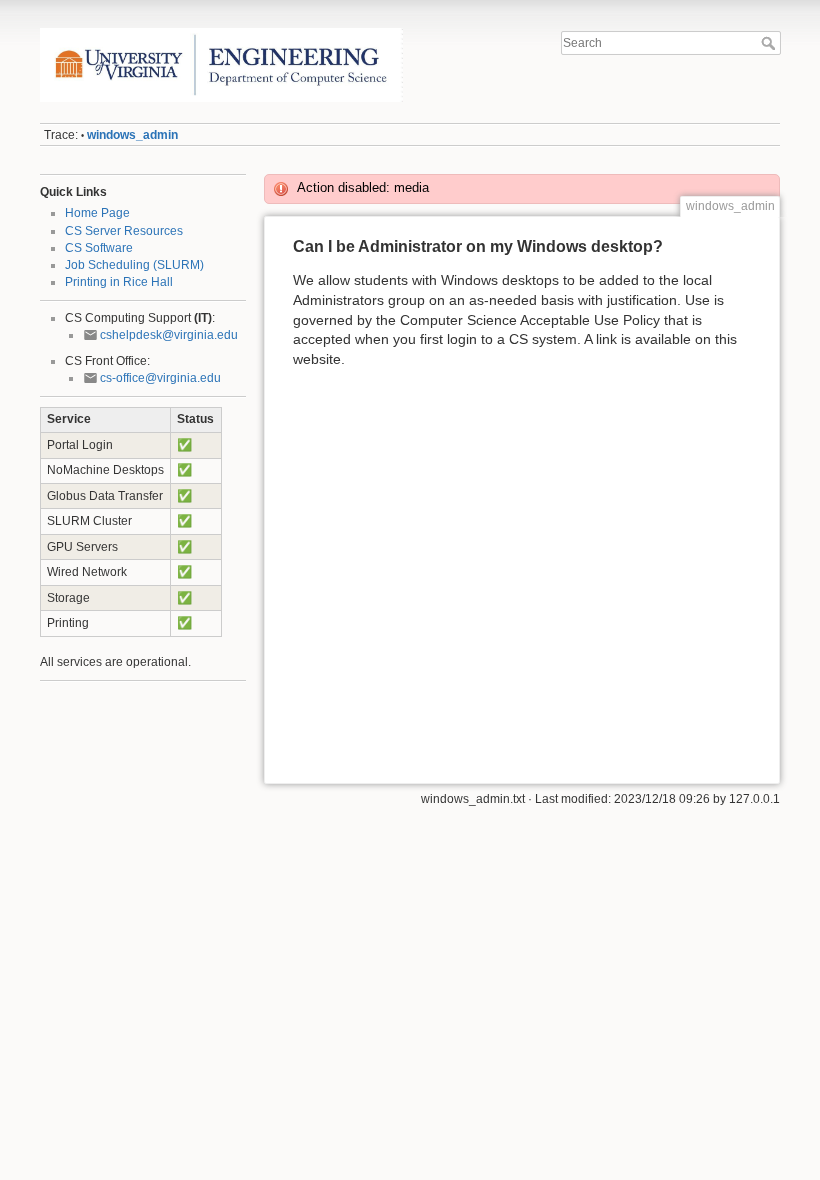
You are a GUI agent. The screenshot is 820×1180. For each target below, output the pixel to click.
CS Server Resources (124, 231)
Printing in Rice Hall (119, 282)
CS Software (99, 248)
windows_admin (132, 135)
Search (770, 43)
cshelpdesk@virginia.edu (169, 335)
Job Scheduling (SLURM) (134, 265)
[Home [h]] (221, 33)
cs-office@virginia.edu (160, 378)
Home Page (97, 213)
